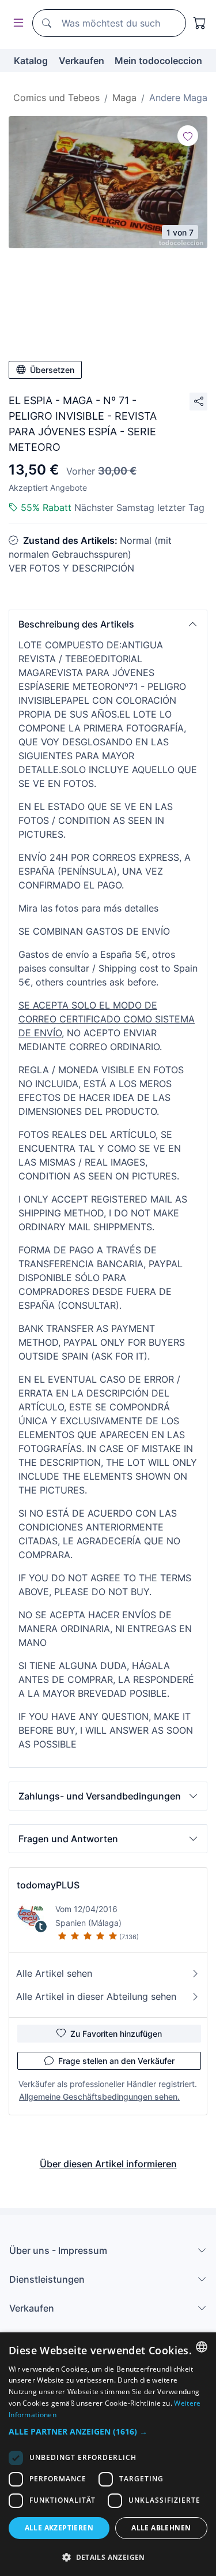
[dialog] (108, 2454)
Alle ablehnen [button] (161, 2528)
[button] (108, 624)
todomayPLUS (48, 1885)
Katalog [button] (31, 61)
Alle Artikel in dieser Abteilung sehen (96, 1996)
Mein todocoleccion (158, 61)
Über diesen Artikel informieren (108, 2164)
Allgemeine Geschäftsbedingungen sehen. (99, 2097)
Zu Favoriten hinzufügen (116, 2034)
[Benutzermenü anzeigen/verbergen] (16, 23)
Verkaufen (82, 61)
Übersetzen (52, 370)
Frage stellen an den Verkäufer (116, 2061)
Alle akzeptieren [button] (59, 2528)
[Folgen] (188, 136)
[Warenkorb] (200, 23)
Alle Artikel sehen (54, 1973)
